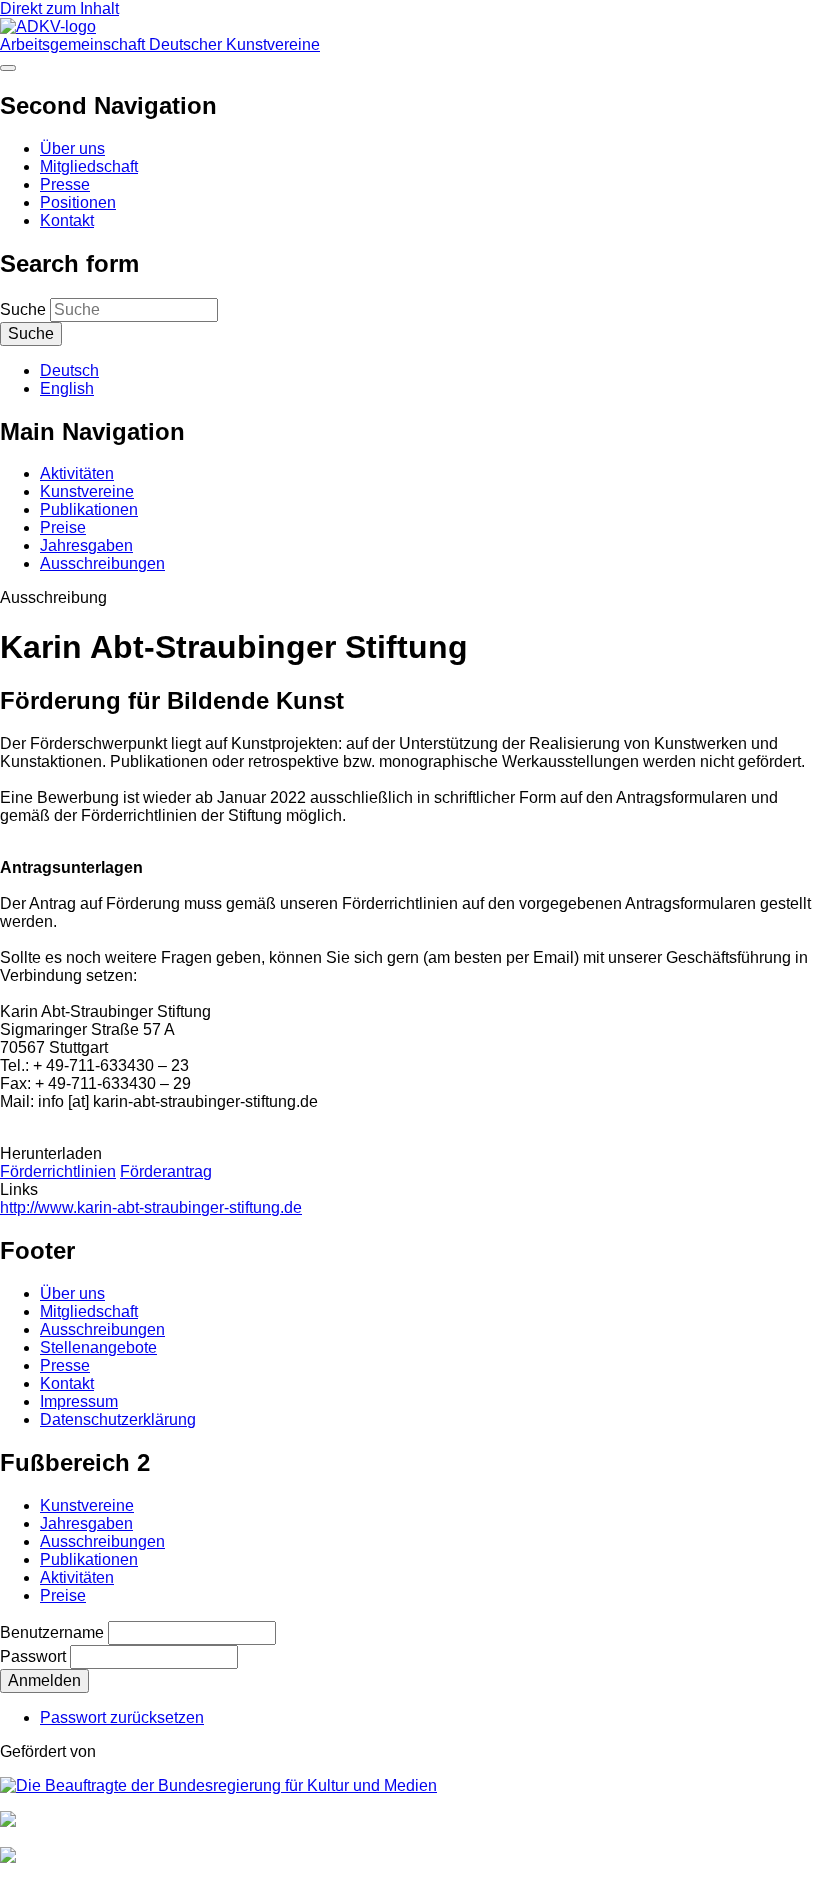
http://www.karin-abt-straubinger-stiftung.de (151, 1207)
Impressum (79, 1401)
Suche (23, 309)
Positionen (78, 202)
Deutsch (69, 370)
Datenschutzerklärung (118, 1419)
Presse (65, 184)
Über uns (72, 148)
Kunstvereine (87, 491)
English (67, 388)
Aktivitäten (77, 473)
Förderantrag (166, 1171)
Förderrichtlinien (58, 1171)
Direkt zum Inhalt (59, 8)
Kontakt (67, 220)
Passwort (33, 1656)
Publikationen (89, 509)
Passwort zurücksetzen (122, 1717)
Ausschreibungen (102, 563)
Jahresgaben (86, 545)
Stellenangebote (98, 1347)
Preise (63, 527)
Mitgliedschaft (89, 166)
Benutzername (52, 1632)
